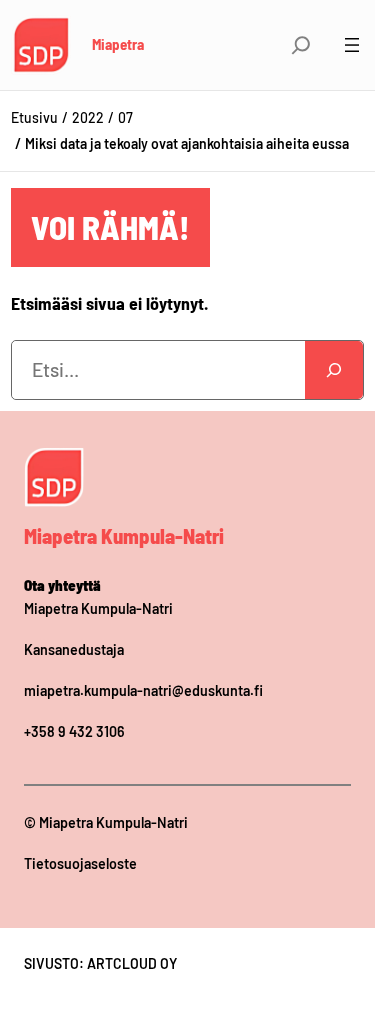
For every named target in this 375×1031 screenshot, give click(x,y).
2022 (88, 117)
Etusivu (34, 117)
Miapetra (118, 44)
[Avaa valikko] (352, 45)
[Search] (334, 370)
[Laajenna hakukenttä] (301, 45)
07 (125, 117)
